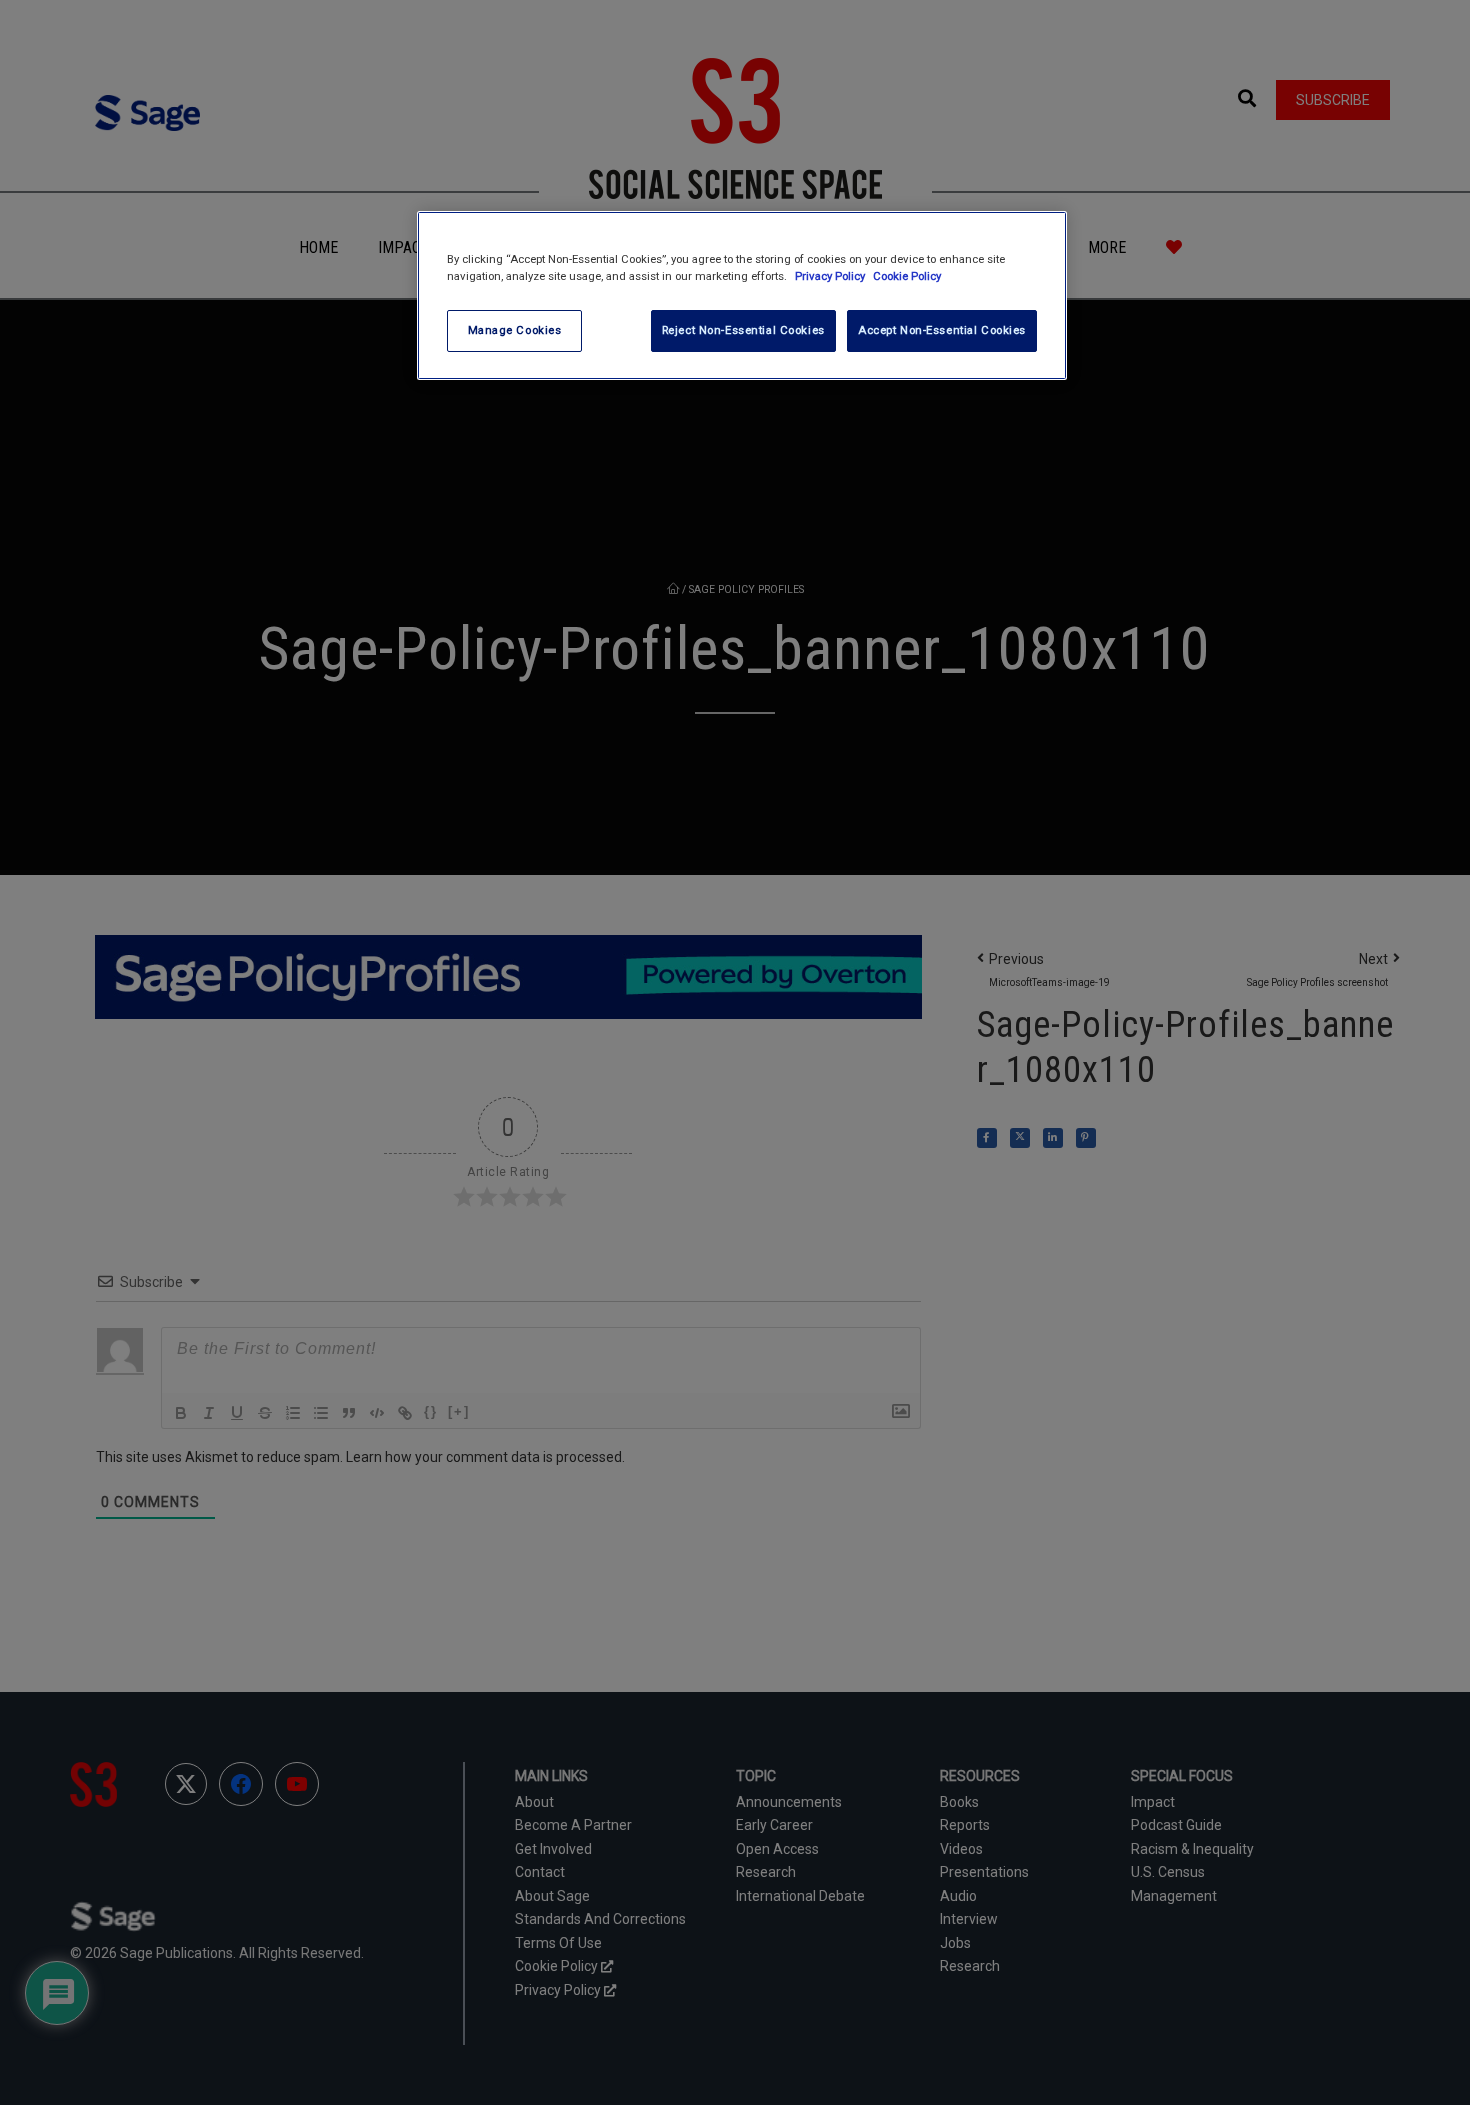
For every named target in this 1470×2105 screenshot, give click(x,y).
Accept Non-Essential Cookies (942, 330)
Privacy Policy (831, 276)
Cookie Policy (907, 276)
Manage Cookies (515, 330)
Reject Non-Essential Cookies (743, 330)
